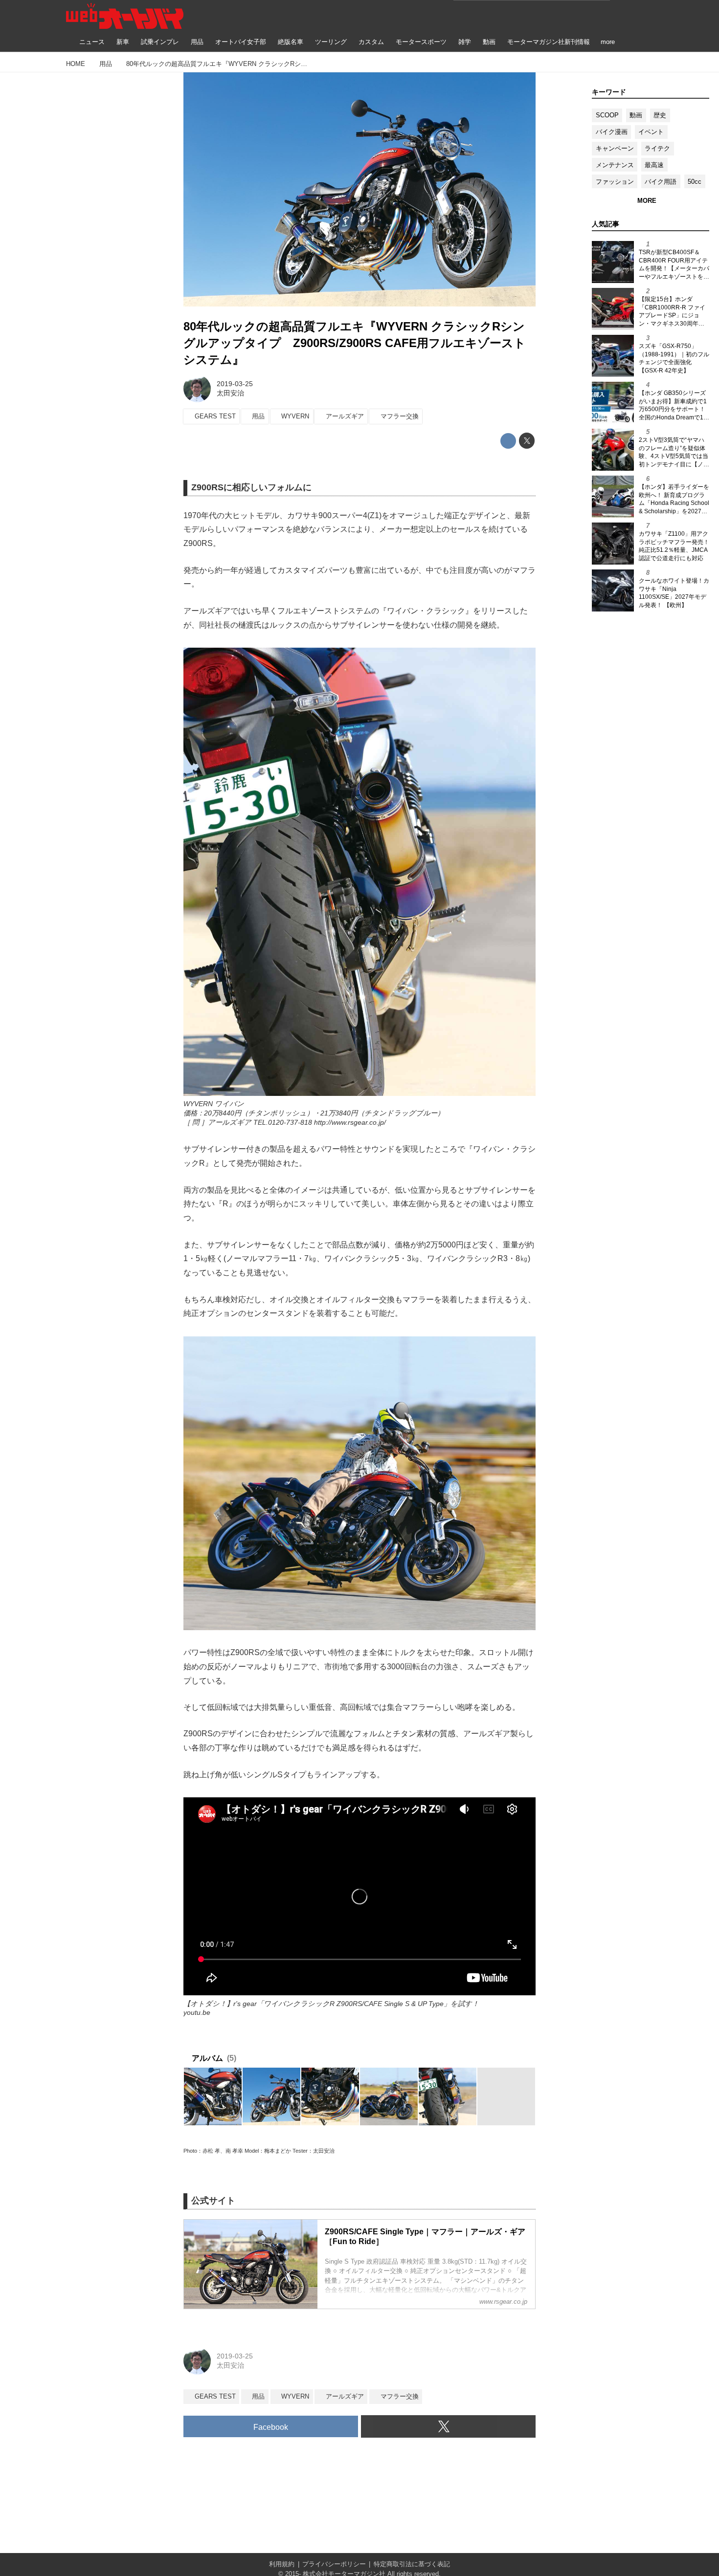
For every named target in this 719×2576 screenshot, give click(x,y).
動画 (636, 115)
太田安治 (230, 393)
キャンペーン (615, 148)
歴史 (660, 115)
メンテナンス (615, 165)
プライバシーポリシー (334, 2564)
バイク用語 (661, 182)
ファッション (615, 182)
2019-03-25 (235, 384)
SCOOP (607, 115)
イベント (651, 132)
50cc (695, 182)
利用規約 (282, 2564)
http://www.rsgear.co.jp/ (350, 1122)
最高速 (654, 165)
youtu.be (197, 2012)
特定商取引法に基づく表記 (412, 2564)
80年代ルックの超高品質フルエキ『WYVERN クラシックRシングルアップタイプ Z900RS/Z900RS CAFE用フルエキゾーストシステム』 (355, 343)
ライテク (657, 148)
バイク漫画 (612, 132)
